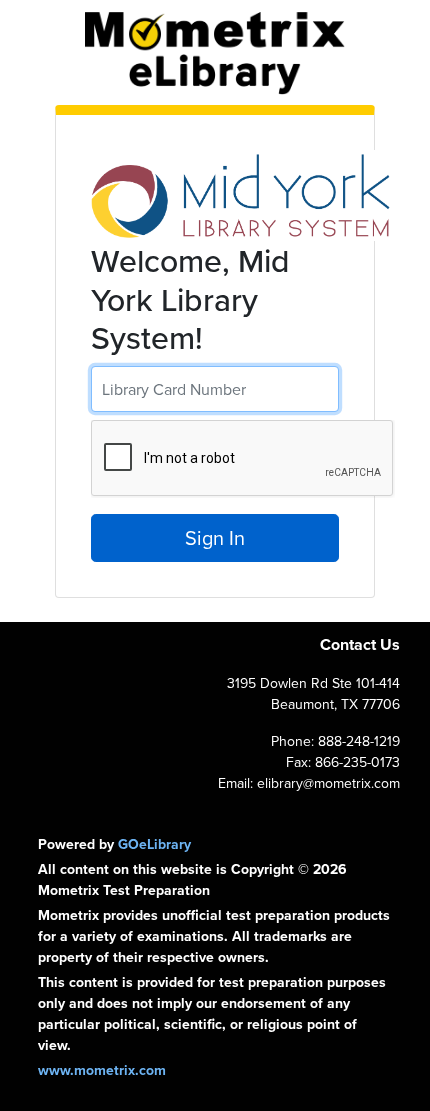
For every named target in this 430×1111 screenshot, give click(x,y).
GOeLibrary (154, 844)
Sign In (215, 537)
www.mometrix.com (102, 1070)
